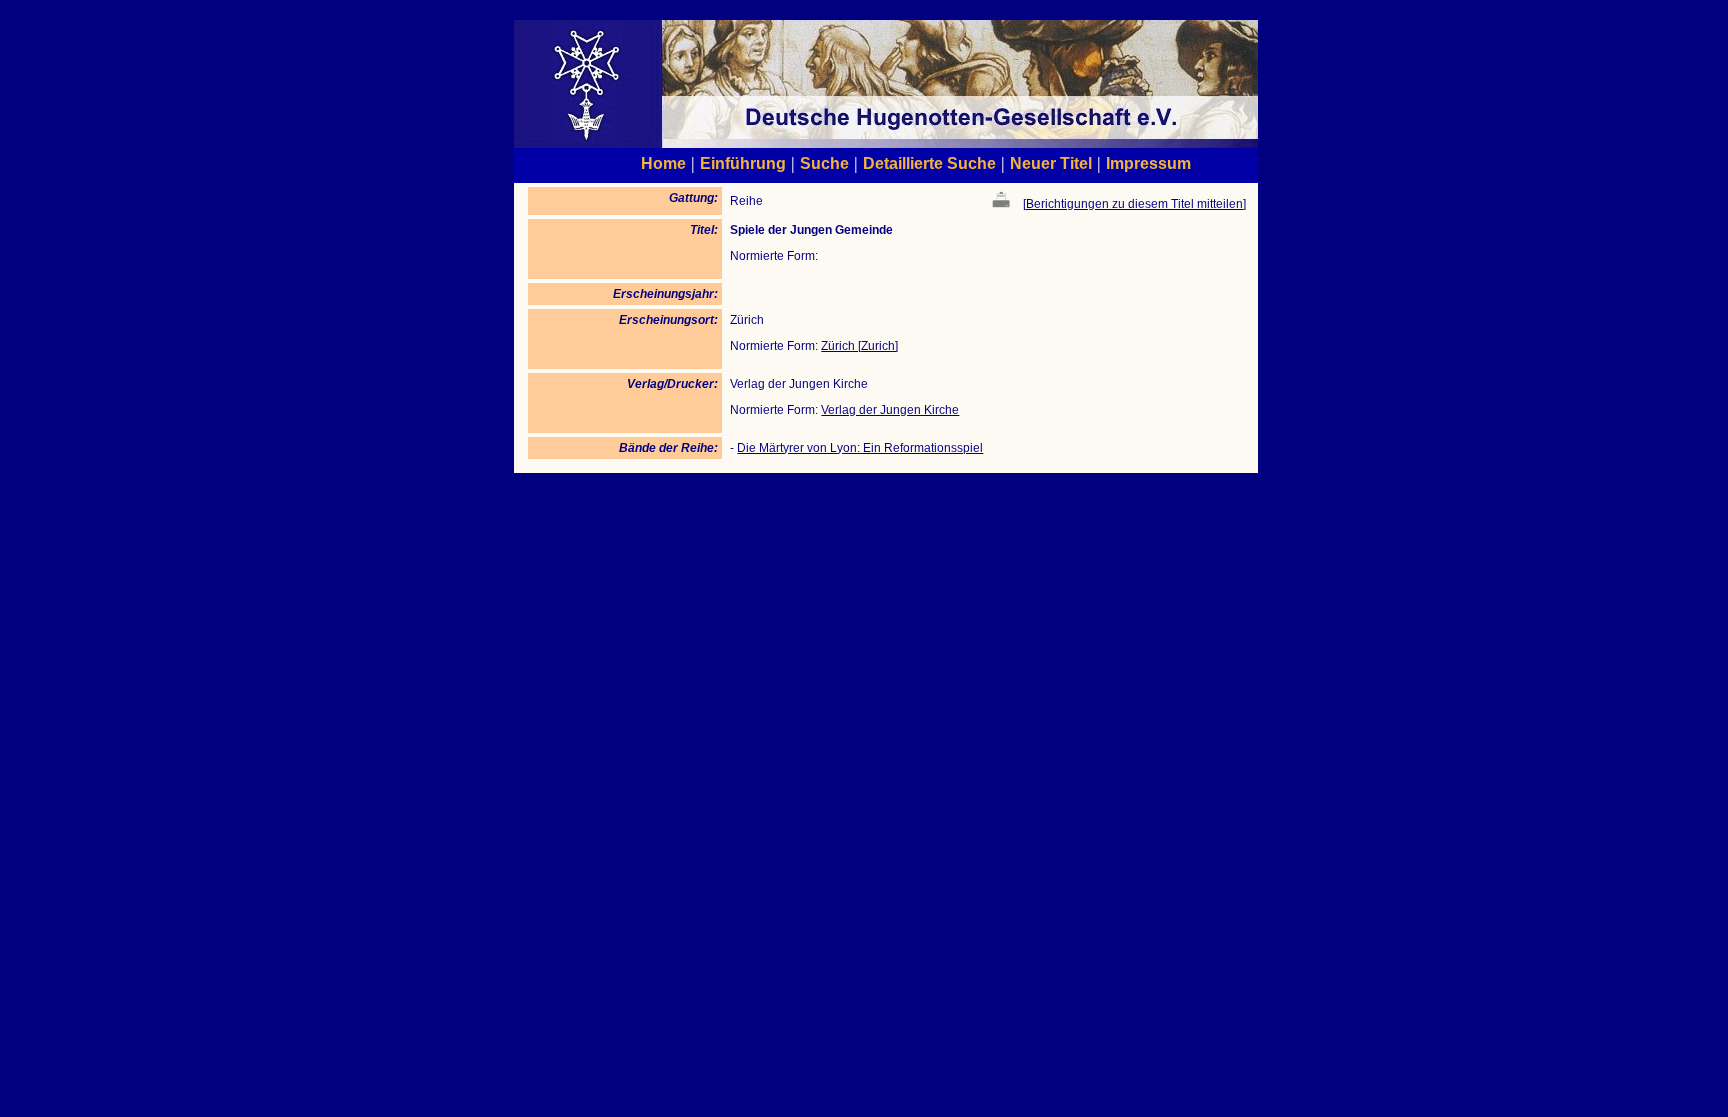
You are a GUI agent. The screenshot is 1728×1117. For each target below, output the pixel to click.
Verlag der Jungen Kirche (890, 410)
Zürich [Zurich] (859, 346)
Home (663, 163)
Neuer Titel (1051, 163)
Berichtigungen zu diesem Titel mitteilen (1134, 204)
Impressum (1148, 163)
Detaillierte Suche (929, 163)
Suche (824, 163)
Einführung (743, 163)
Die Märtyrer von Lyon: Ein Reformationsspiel (860, 448)
